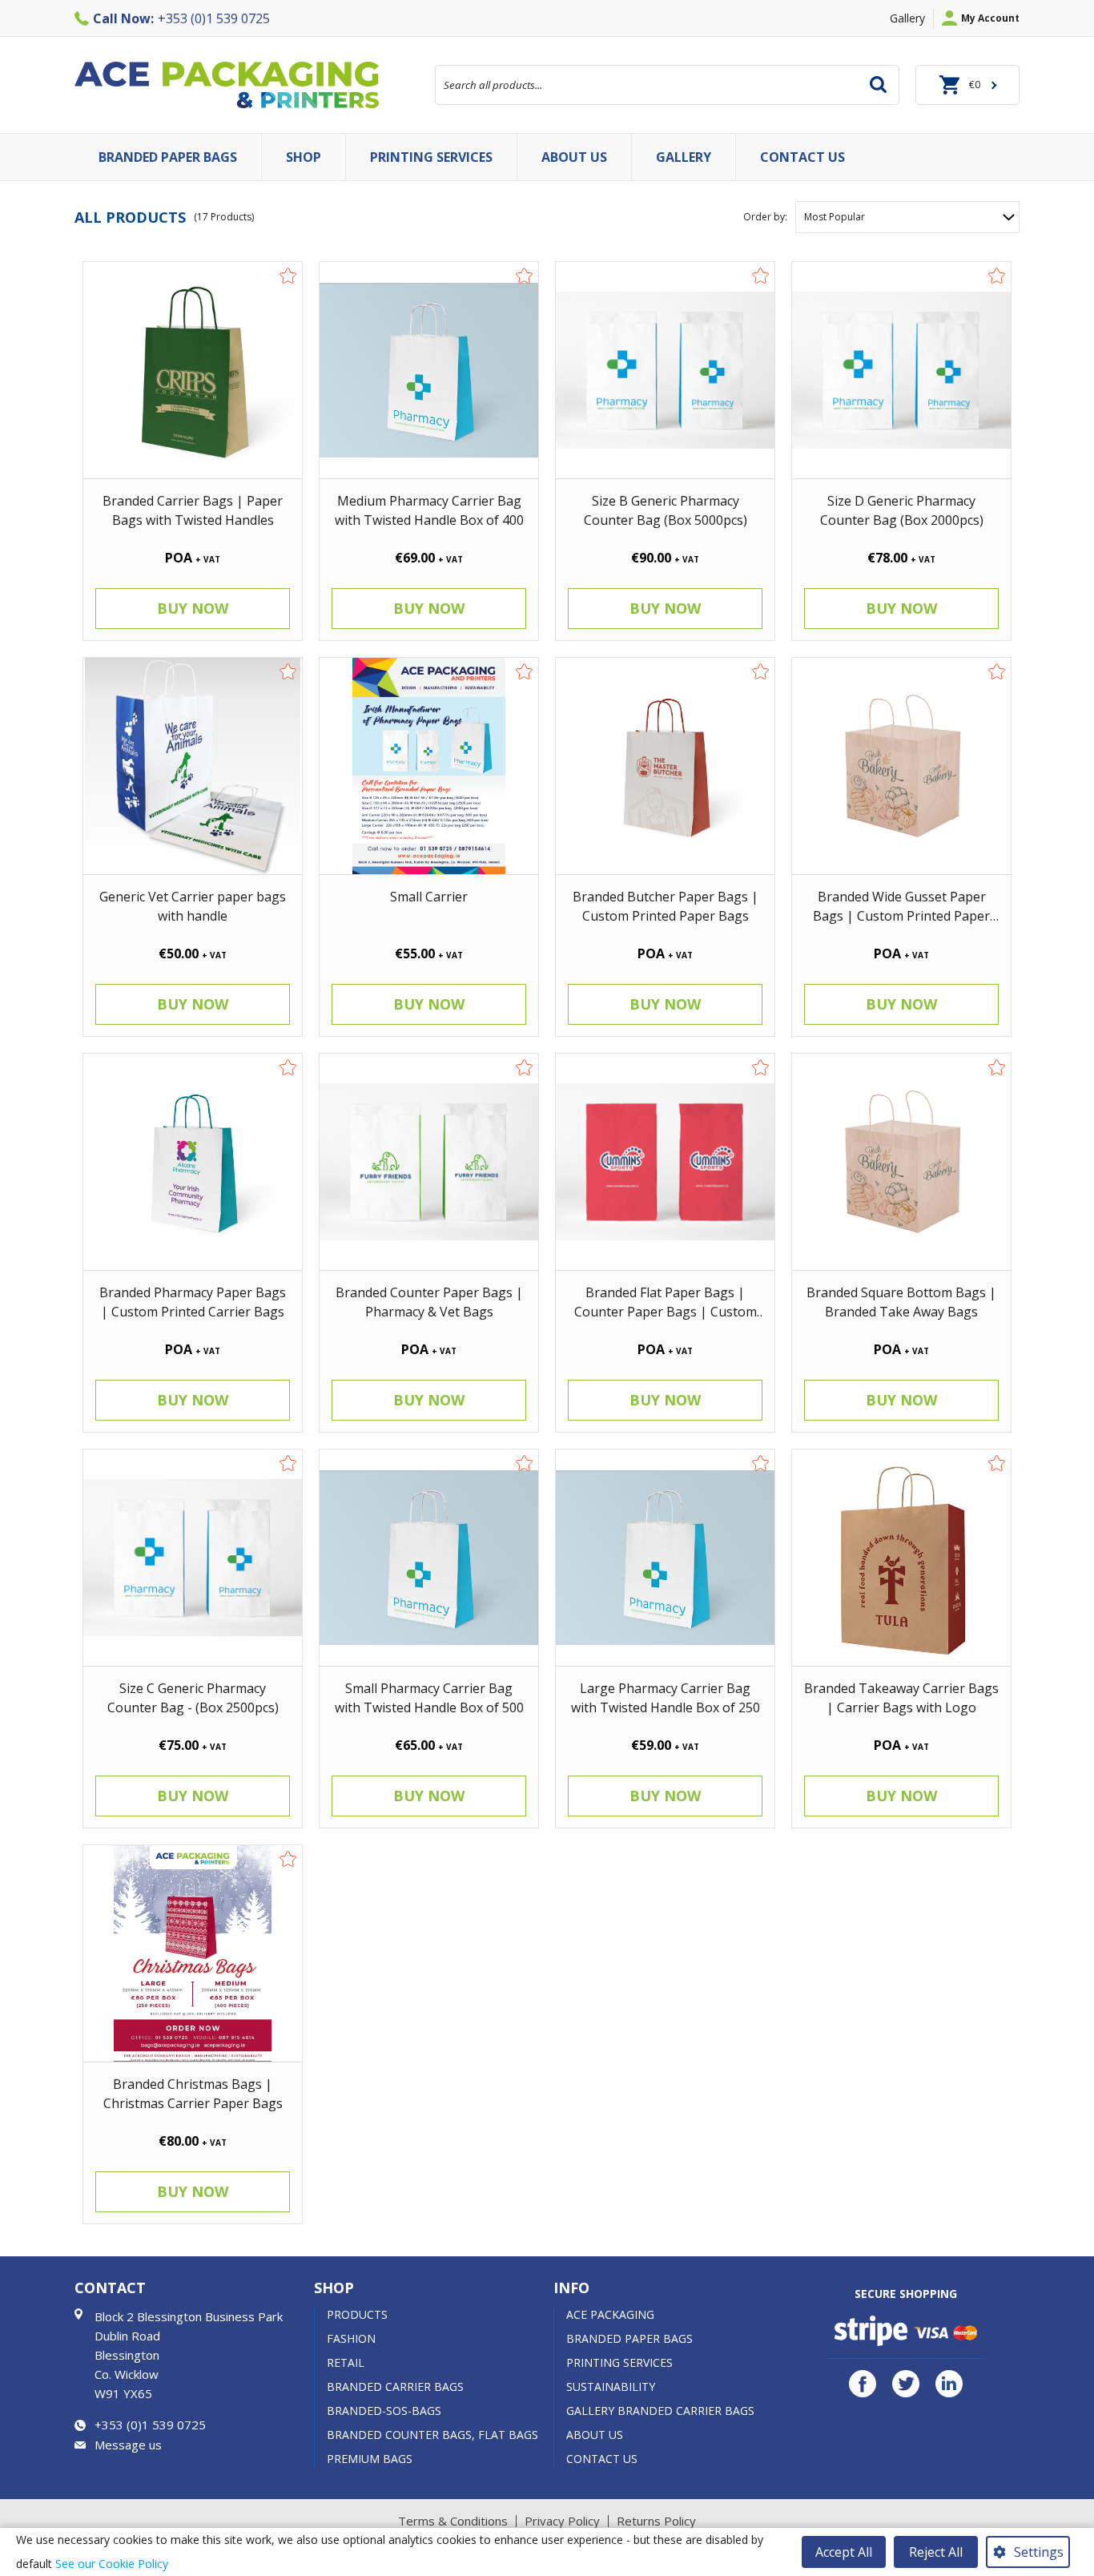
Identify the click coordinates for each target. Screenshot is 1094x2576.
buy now (193, 608)
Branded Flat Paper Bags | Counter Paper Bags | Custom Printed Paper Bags (666, 1302)
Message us (128, 2445)
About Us (595, 2435)
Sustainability (611, 2387)
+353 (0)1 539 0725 (181, 18)
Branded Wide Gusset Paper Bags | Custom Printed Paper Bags (901, 906)
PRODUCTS (357, 2314)
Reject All (936, 2552)
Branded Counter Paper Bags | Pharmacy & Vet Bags (429, 1302)
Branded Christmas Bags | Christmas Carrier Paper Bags (193, 2093)
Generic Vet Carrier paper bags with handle (193, 906)
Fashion (351, 2338)
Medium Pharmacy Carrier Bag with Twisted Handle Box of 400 (429, 510)
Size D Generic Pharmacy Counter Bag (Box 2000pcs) (902, 510)
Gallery (907, 18)
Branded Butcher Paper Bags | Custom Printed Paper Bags (666, 906)
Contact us (802, 157)
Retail (346, 2362)
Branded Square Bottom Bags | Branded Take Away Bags (901, 1302)
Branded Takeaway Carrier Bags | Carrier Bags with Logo (901, 1697)
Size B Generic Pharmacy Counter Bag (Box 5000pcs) (666, 510)
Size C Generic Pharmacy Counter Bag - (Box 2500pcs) (193, 1697)
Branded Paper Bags (168, 157)
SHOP (304, 157)
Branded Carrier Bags (395, 2387)
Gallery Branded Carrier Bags (660, 2411)
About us (574, 157)
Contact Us (602, 2459)
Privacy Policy (562, 2521)
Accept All (844, 2552)
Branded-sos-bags (384, 2411)
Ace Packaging (610, 2314)
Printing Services (431, 157)
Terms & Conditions (453, 2521)
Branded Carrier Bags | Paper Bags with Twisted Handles (193, 510)
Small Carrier (429, 897)
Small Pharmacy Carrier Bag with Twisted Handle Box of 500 (429, 1697)
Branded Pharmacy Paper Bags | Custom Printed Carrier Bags (193, 1302)
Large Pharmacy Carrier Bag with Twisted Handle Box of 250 (666, 1697)
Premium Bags (370, 2459)
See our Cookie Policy (112, 2564)
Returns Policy (656, 2521)
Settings (1039, 2552)
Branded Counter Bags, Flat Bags (432, 2435)
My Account (990, 18)
